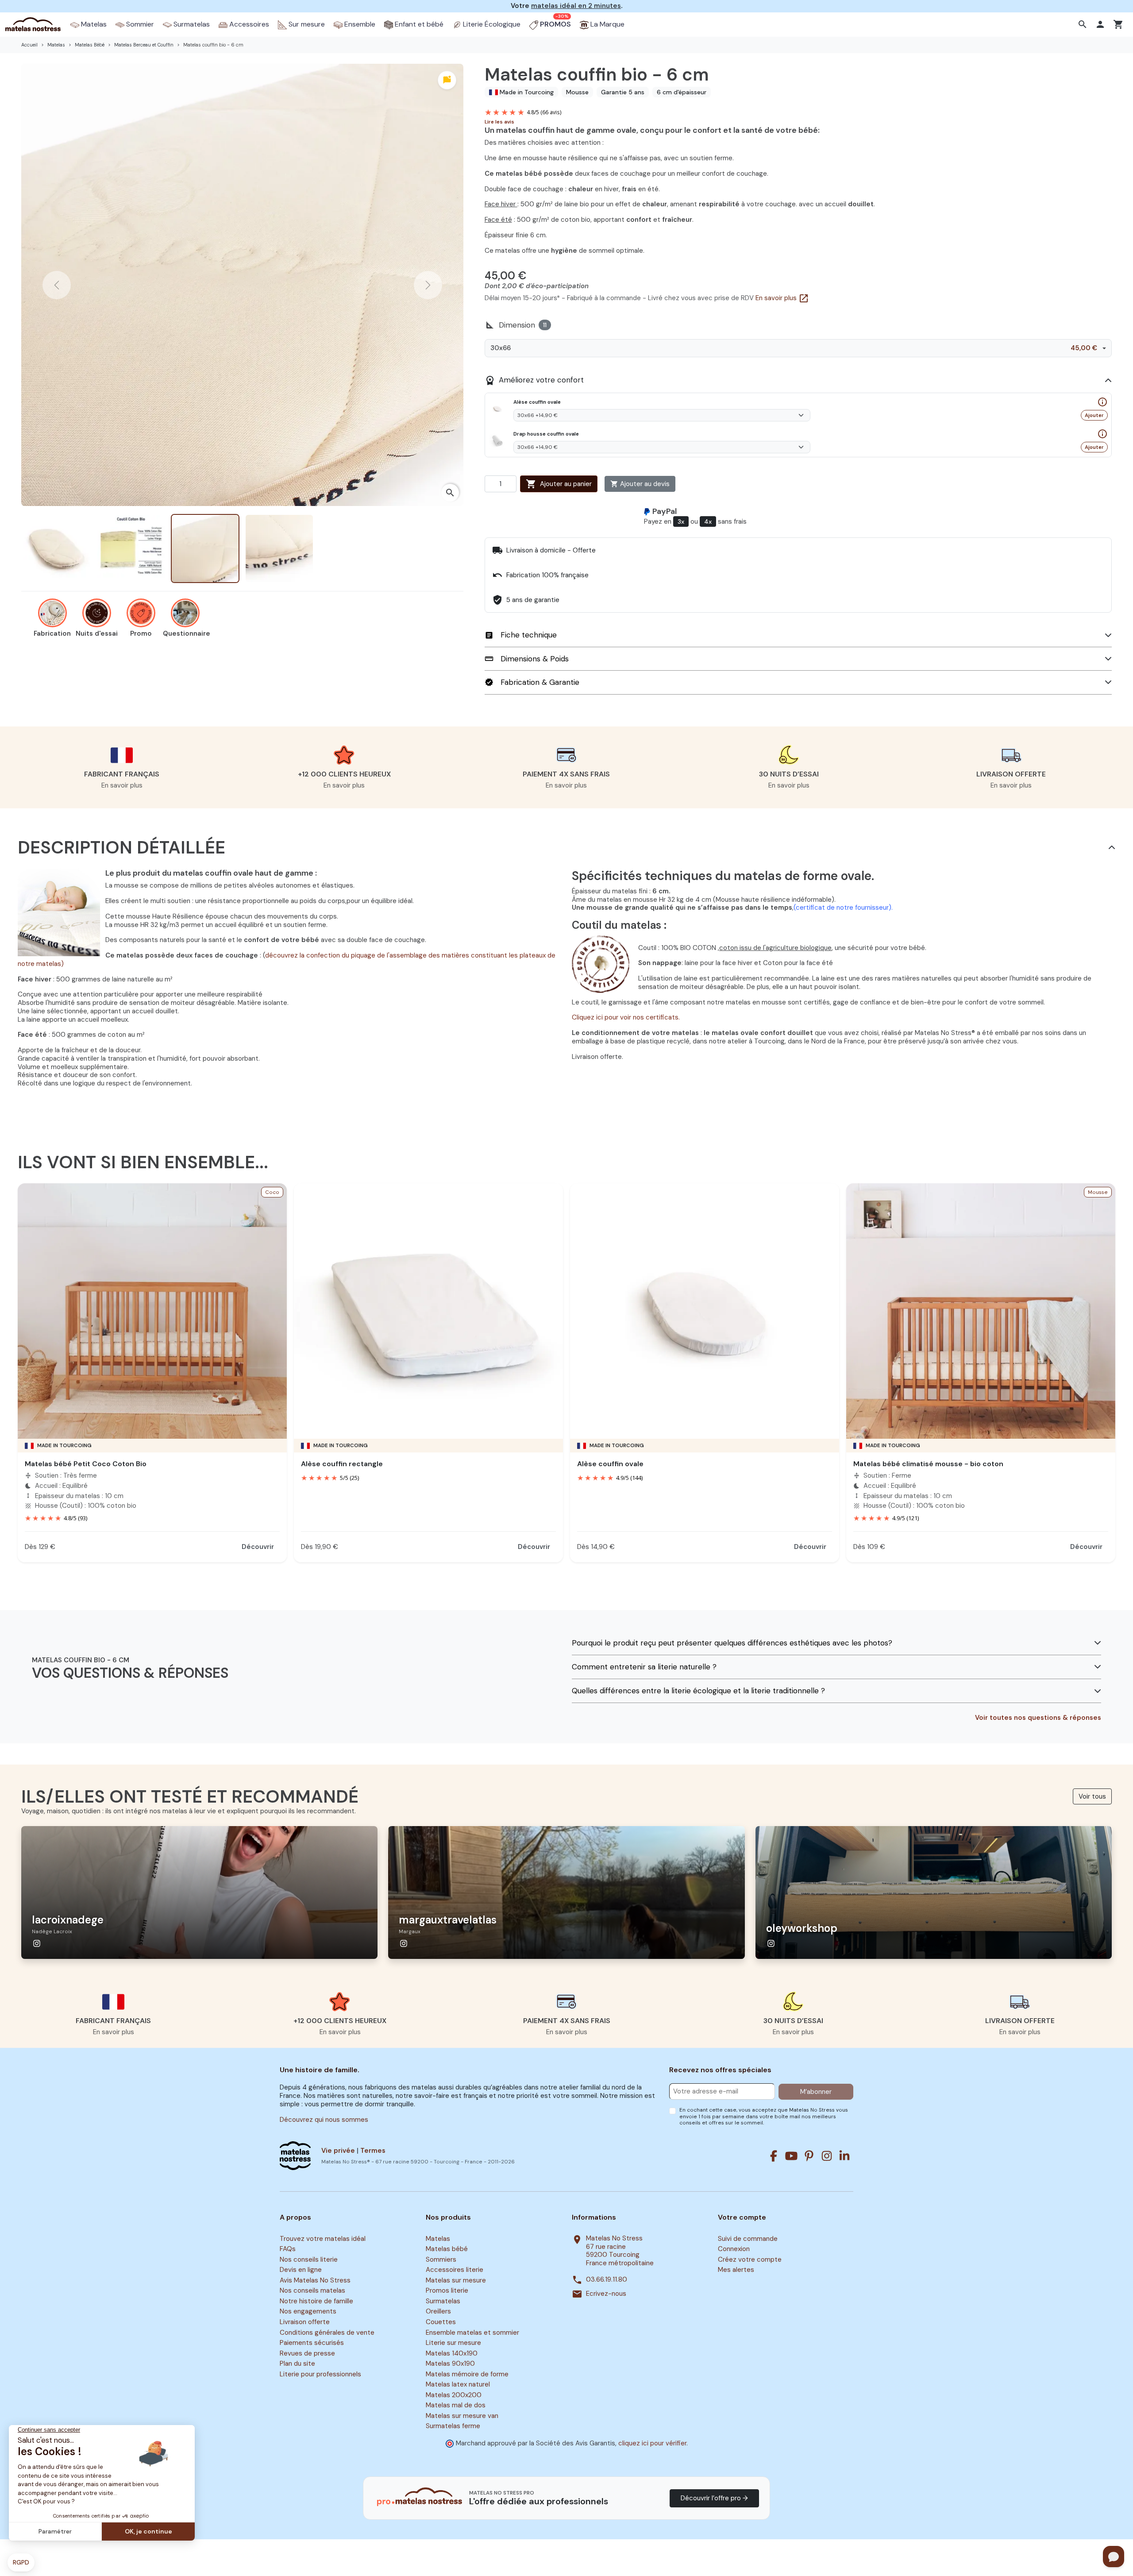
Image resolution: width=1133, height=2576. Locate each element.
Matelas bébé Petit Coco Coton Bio (86, 1464)
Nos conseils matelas (312, 2291)
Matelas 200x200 (454, 2395)
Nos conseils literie (309, 2259)
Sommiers (441, 2259)
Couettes (441, 2322)
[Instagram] (827, 2156)
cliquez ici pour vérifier (652, 2443)
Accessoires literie (455, 2270)
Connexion (734, 2249)
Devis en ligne (301, 2270)
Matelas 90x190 (450, 2364)
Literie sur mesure (453, 2343)
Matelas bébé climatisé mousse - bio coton (928, 1464)
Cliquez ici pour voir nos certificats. (626, 1017)
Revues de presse (307, 2353)
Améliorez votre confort (534, 380)
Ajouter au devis (640, 484)
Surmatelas (443, 2301)
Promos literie (447, 2291)
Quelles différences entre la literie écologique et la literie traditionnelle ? (698, 1691)
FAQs (288, 2249)
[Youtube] (791, 2156)
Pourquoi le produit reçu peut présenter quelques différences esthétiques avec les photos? (732, 1643)
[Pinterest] (809, 2156)
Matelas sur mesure (456, 2280)
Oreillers (438, 2312)
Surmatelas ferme (453, 2426)
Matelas (438, 2239)
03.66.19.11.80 (607, 2280)
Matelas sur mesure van (462, 2416)
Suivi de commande (748, 2239)
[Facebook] (774, 2156)
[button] (1084, 24)
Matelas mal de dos (456, 2406)
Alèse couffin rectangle (342, 1464)
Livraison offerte (305, 2322)
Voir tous (1092, 1796)
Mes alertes (736, 2270)
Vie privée (338, 2151)
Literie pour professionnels (320, 2374)
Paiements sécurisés (312, 2343)
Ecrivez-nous (606, 2294)
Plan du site (297, 2364)
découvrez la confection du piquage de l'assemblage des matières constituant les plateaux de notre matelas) (287, 960)
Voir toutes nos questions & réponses (1038, 1718)
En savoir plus (782, 298)
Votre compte (742, 2217)
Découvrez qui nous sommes (324, 2120)
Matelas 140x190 (452, 2353)
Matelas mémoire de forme (467, 2374)
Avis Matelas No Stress (315, 2280)
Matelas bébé (447, 2249)
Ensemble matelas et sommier (472, 2333)
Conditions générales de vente (327, 2333)
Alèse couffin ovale (610, 1464)
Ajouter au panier (559, 484)
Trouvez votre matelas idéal (323, 2239)
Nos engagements (308, 2312)
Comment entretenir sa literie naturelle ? (644, 1667)
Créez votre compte (750, 2259)
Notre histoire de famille (316, 2301)
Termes (373, 2151)
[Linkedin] (844, 2156)
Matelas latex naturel (458, 2384)
